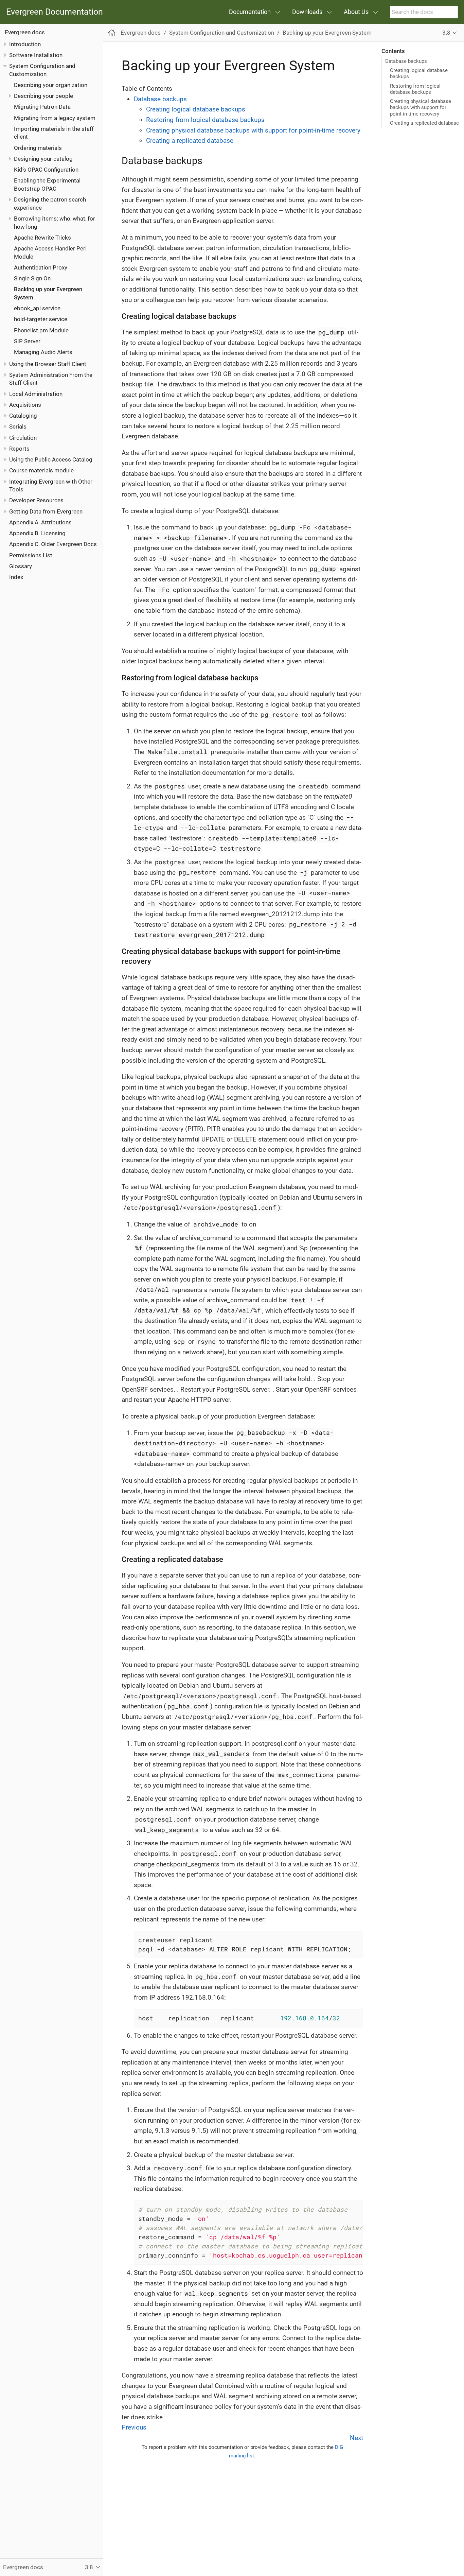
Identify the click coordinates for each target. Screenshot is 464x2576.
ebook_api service (37, 308)
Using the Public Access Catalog (51, 459)
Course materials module (41, 470)
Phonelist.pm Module (41, 330)
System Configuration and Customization (222, 33)
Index (16, 577)
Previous (134, 2427)
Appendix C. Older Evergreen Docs (53, 544)
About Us (356, 12)
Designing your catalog (43, 159)
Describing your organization (51, 85)
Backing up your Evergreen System (327, 33)
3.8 (446, 33)
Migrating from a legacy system (55, 118)
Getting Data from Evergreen (46, 511)
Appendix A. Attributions (40, 522)
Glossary (21, 566)
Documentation (250, 12)
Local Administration (36, 394)
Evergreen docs (25, 32)
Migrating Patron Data (42, 107)
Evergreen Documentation (55, 12)
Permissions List (31, 555)
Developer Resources (36, 500)
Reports (19, 449)
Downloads (307, 12)
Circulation (23, 438)
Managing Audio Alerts (43, 352)
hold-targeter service (41, 319)
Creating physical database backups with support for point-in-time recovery (421, 107)
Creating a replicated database (424, 123)
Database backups (406, 61)
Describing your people (43, 96)
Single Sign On (32, 278)
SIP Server (27, 341)
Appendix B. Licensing (37, 533)
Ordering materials (38, 148)
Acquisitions (25, 405)
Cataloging (23, 416)
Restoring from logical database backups (415, 89)
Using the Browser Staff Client (48, 364)
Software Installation (36, 55)
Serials (18, 427)
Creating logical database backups (419, 73)
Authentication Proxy (41, 267)
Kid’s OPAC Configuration (46, 170)
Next (356, 2438)
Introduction (25, 44)
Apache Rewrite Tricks (42, 238)
